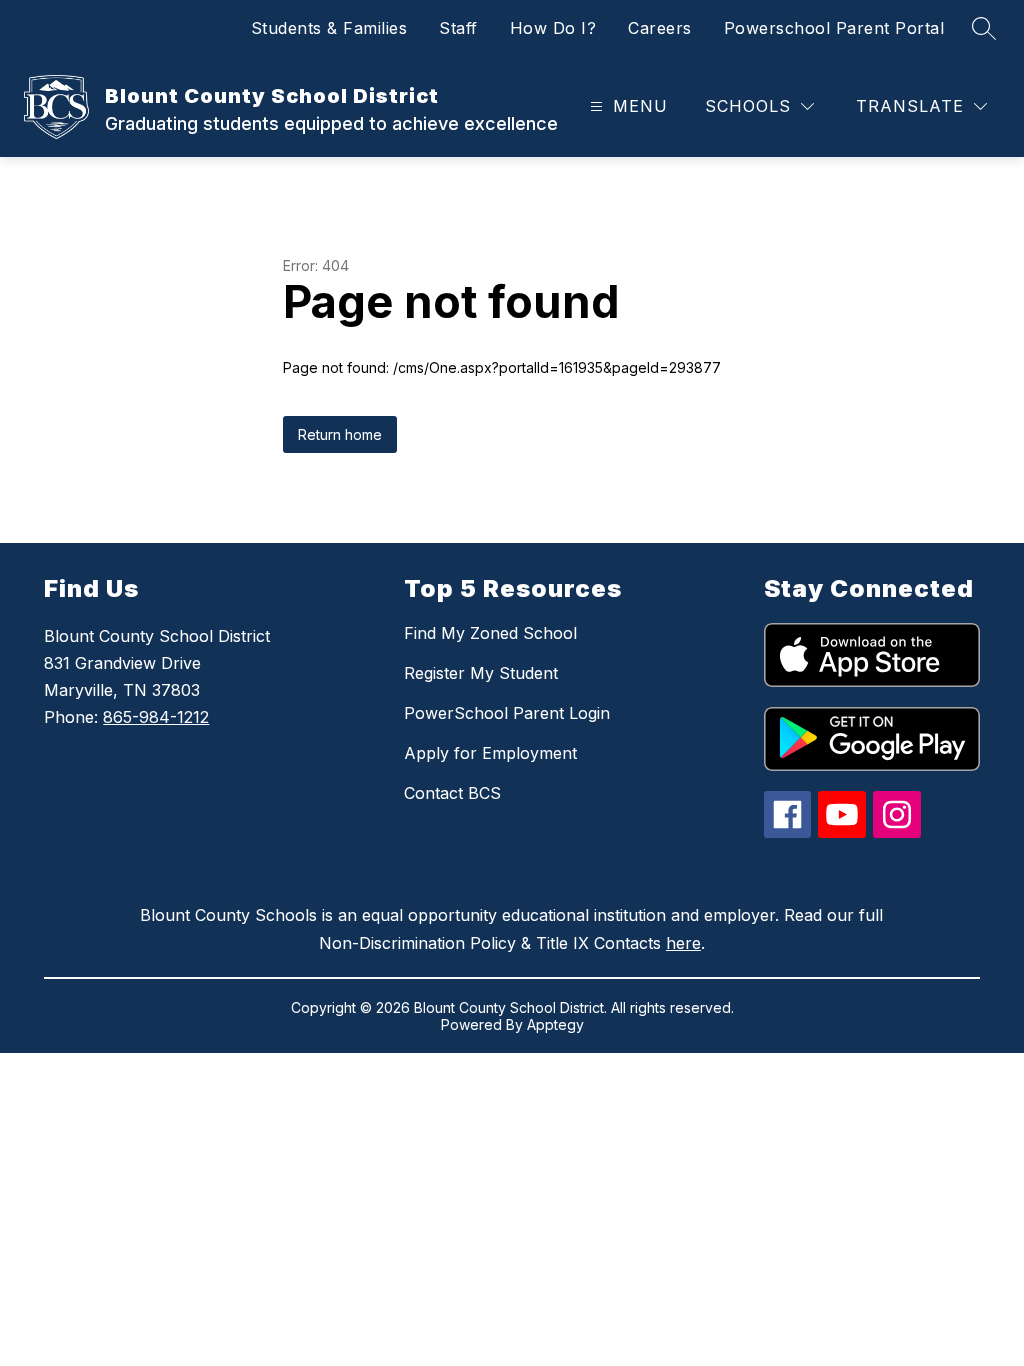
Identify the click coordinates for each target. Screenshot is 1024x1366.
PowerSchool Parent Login (507, 713)
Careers (660, 28)
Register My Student (481, 673)
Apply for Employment (490, 753)
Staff (458, 28)
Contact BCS (452, 793)
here (683, 943)
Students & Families (329, 28)
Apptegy (555, 1024)
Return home (340, 434)
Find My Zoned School (490, 633)
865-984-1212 (156, 717)
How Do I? (553, 28)
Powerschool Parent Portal (834, 28)
